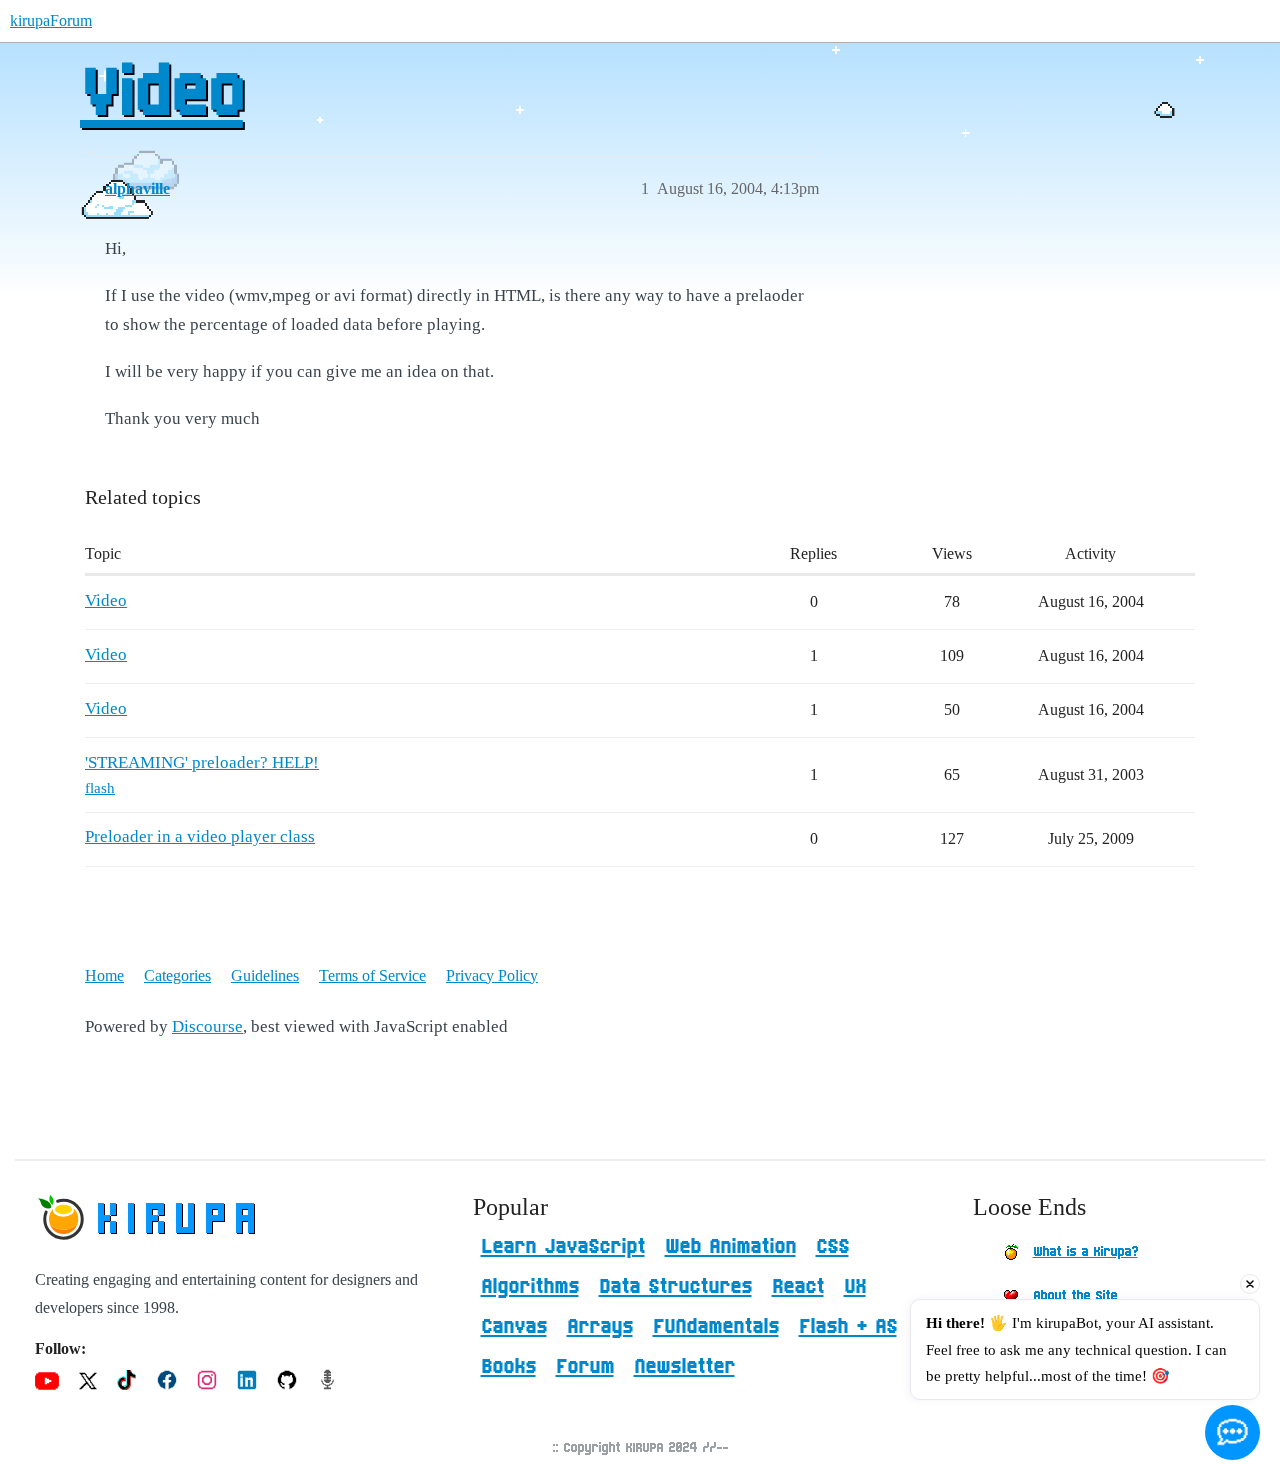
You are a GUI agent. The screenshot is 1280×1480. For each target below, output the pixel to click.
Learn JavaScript (563, 1247)
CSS (832, 1247)
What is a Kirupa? (1085, 1252)
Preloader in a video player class (200, 836)
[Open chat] (1232, 1432)
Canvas (514, 1327)
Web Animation (730, 1247)
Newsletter (684, 1367)
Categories (177, 975)
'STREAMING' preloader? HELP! (202, 762)
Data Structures (675, 1287)
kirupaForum (51, 20)
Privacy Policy (492, 975)
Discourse (207, 1026)
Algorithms (530, 1287)
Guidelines (265, 975)
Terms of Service (372, 975)
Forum (585, 1367)
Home (104, 975)
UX (855, 1287)
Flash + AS (848, 1327)
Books (508, 1367)
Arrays (600, 1327)
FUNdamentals (716, 1327)
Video (161, 95)
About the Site (1075, 1296)
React (798, 1287)
